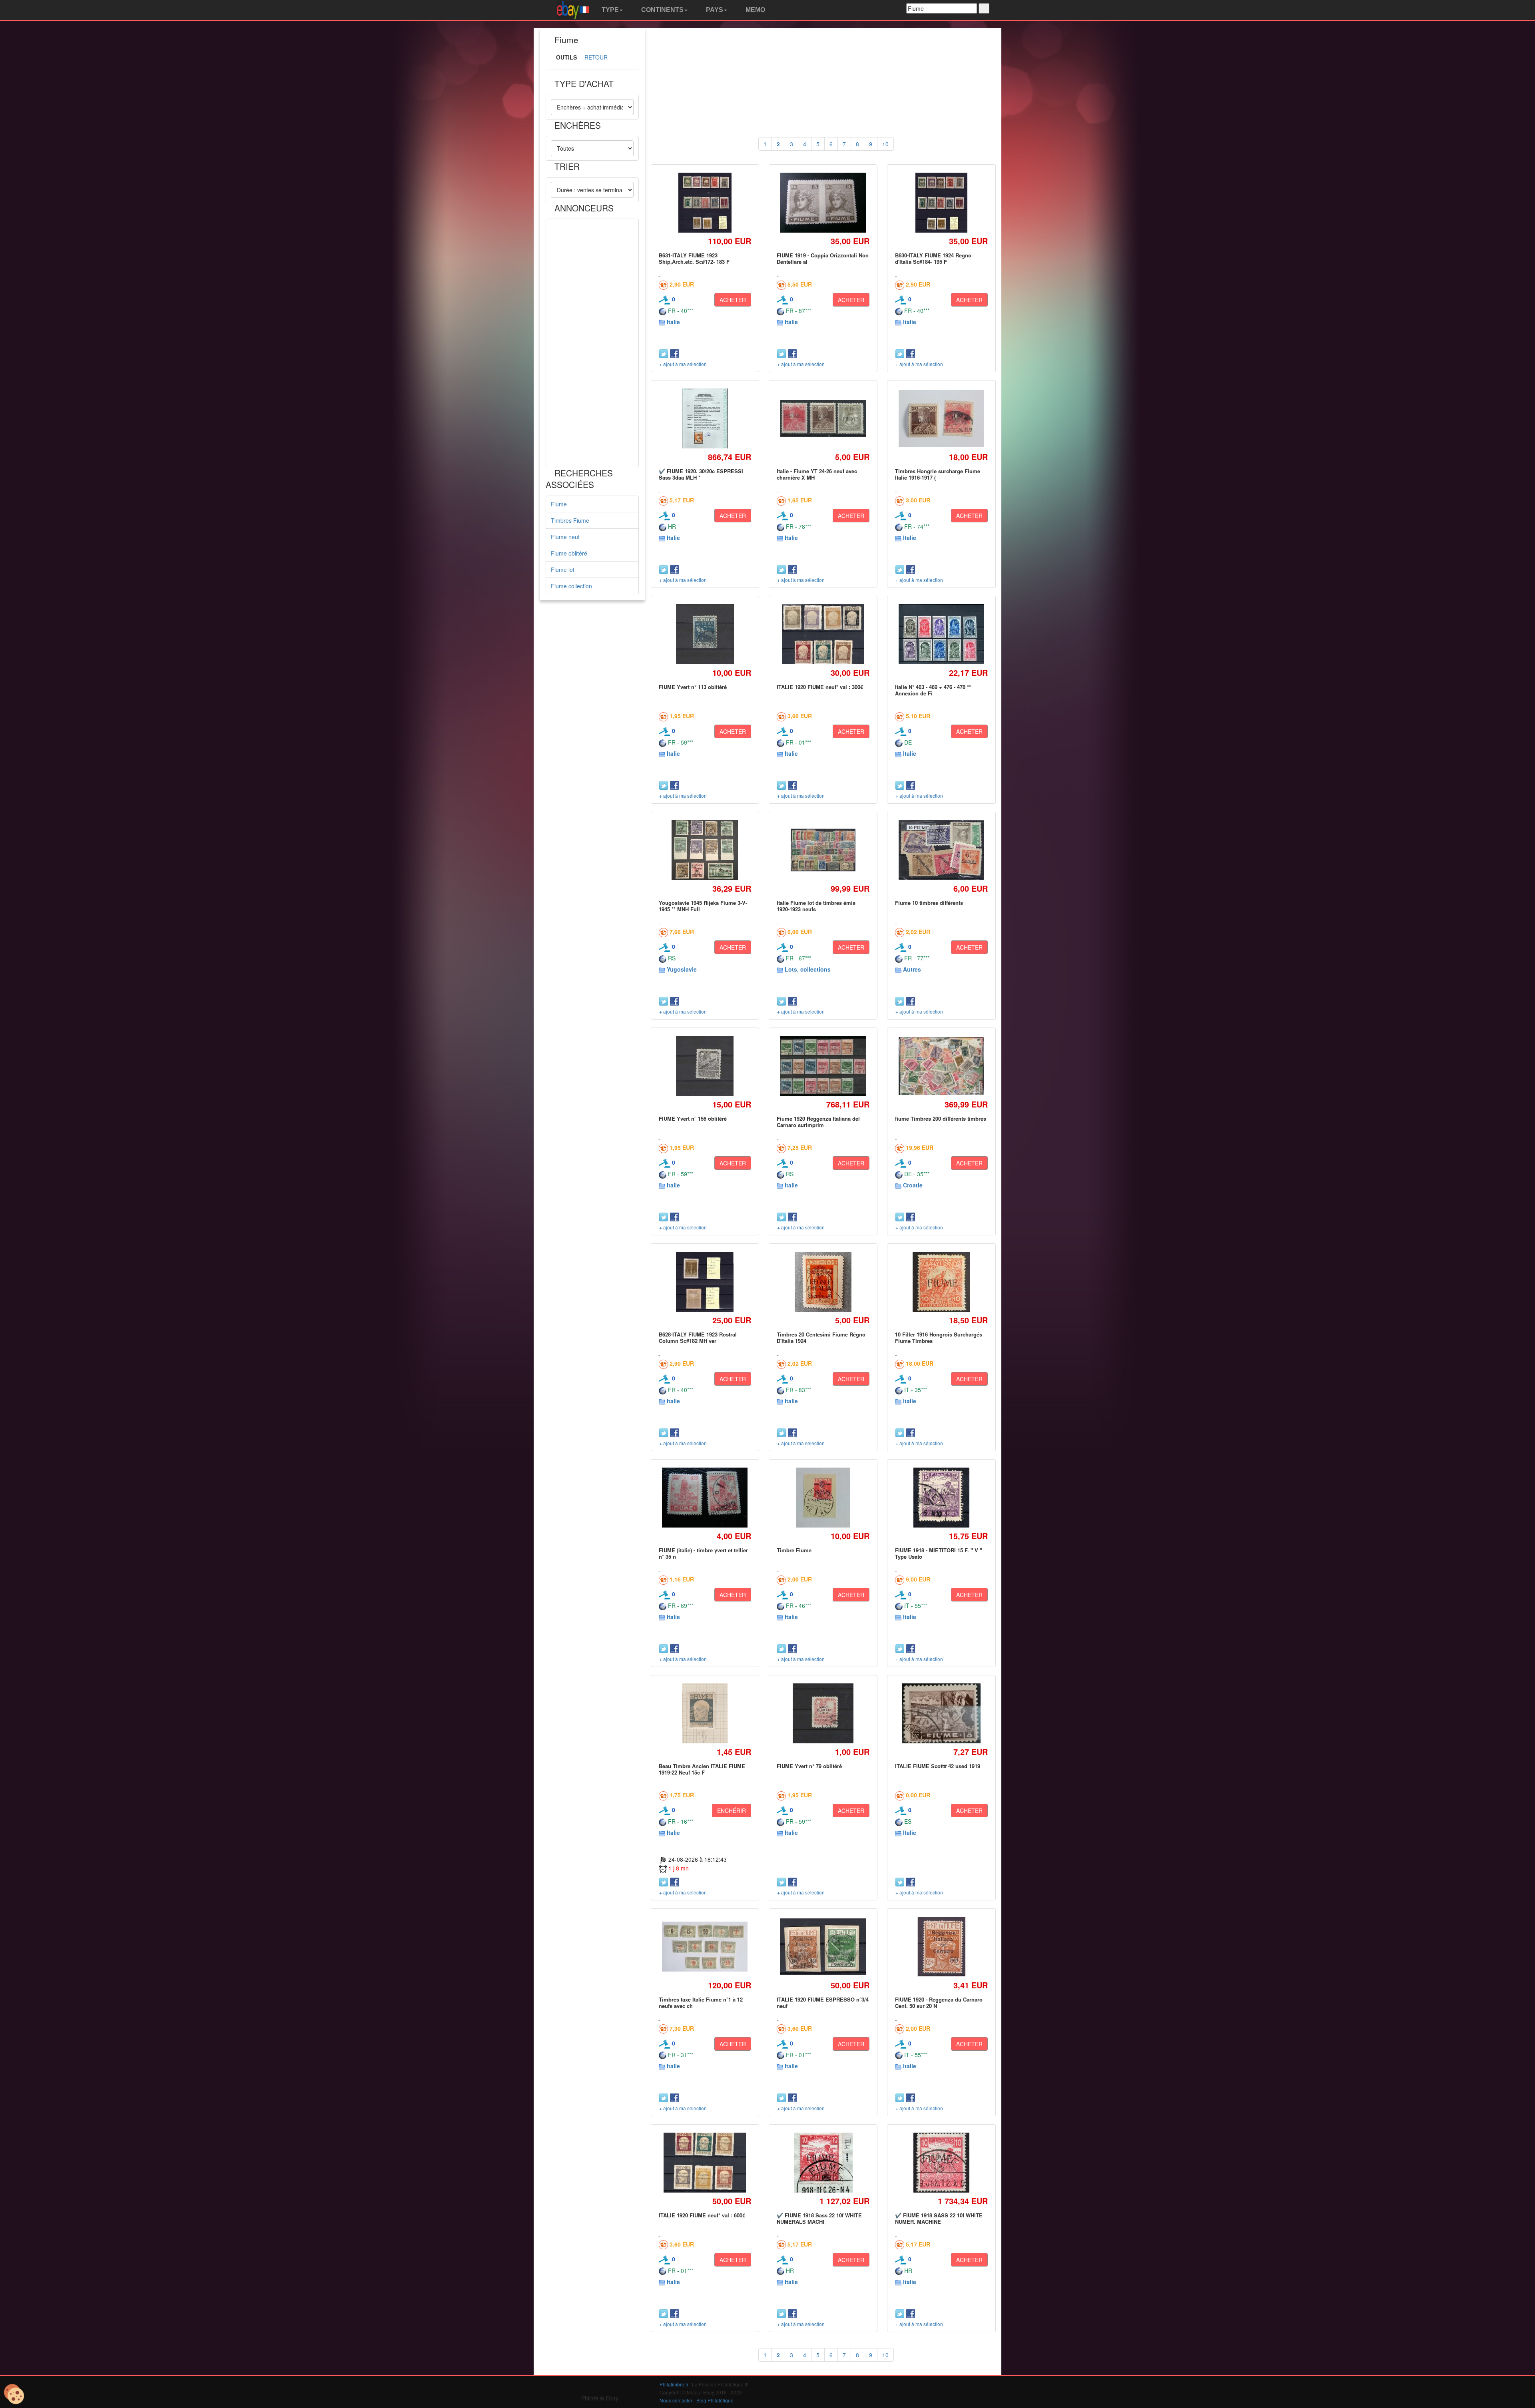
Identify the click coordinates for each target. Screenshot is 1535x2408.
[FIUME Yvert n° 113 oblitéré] (705, 634)
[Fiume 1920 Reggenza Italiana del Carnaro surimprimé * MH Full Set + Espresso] (823, 1066)
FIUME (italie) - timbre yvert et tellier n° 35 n (703, 1553)
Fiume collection (571, 586)
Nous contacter (676, 2400)
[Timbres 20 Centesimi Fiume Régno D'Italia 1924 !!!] (823, 1282)
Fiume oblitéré (569, 553)
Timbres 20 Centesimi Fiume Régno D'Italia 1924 (821, 1337)
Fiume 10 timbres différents (929, 903)
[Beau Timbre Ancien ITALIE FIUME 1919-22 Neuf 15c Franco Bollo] (705, 1713)
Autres (912, 969)
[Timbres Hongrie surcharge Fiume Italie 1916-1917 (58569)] (941, 419)
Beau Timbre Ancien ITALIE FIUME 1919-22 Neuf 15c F (702, 1769)
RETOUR (596, 57)
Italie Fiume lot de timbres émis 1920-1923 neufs (816, 906)
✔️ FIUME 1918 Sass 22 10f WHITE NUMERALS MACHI (819, 2218)
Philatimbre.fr (674, 2384)
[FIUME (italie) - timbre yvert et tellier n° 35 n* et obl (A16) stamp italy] (705, 1498)
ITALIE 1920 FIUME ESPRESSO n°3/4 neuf (823, 2003)
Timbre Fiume (794, 1550)
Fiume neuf (565, 537)
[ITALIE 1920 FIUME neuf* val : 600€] (705, 2162)
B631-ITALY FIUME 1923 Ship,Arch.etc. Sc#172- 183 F (694, 258)
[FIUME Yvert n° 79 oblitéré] (823, 1713)
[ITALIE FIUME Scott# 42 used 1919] (942, 1713)
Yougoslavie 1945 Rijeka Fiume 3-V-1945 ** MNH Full (703, 906)
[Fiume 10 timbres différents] (941, 850)
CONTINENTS (662, 10)
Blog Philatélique (715, 2400)
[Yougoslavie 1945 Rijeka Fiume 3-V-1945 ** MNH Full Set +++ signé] (705, 850)
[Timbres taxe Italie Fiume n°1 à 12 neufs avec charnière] (705, 1947)
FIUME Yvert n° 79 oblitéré (809, 1766)
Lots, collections (808, 969)
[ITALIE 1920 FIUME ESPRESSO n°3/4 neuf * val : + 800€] (823, 1947)
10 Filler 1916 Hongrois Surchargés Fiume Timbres (939, 1337)
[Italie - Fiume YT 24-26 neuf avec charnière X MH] (823, 418)
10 (885, 144)
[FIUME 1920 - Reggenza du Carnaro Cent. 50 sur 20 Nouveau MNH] (941, 1947)
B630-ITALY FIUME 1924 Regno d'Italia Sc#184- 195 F (933, 258)
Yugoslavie (682, 969)
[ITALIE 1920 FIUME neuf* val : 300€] (823, 634)
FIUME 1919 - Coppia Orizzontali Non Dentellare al (823, 258)
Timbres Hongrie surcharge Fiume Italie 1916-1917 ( (938, 474)
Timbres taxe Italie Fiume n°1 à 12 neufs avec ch (701, 2003)
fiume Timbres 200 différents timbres (941, 1118)
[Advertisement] (592, 343)
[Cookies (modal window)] (14, 2394)
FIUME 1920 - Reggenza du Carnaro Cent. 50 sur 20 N (939, 2003)
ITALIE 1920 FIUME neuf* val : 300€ (820, 687)
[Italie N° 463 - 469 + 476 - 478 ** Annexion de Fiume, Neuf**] (941, 634)
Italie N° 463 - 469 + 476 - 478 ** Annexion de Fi (933, 690)
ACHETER (733, 300)
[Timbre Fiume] (823, 1497)
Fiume (559, 504)
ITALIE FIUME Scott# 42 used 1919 (938, 1766)
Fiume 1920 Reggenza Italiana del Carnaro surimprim (818, 1122)
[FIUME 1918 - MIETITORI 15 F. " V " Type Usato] (942, 1497)
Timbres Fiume (570, 520)
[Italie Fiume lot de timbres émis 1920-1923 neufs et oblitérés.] (823, 850)
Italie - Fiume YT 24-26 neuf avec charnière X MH (817, 474)
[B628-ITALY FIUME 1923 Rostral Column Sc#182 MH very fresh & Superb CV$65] (705, 1282)
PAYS (714, 10)
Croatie (913, 1185)
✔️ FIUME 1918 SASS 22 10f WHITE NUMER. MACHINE (939, 2218)
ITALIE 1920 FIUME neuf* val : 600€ (702, 2215)
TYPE (609, 10)
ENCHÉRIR (732, 1810)
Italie (673, 322)
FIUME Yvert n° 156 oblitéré (693, 1118)
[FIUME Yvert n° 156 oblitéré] (705, 1066)
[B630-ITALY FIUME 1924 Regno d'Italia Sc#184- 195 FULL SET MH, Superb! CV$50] (942, 202)
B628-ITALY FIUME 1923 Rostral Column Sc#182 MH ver (698, 1337)
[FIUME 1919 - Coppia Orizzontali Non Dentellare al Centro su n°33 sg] (823, 203)
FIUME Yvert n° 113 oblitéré (693, 687)
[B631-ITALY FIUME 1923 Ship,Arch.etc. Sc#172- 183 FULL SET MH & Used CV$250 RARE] (705, 202)
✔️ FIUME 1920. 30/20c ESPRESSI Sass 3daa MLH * (701, 474)
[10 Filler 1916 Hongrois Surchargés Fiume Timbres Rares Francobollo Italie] (941, 1282)
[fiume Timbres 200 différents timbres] (941, 1066)
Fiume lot (563, 570)
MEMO (755, 10)
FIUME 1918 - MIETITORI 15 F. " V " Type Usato (939, 1553)
